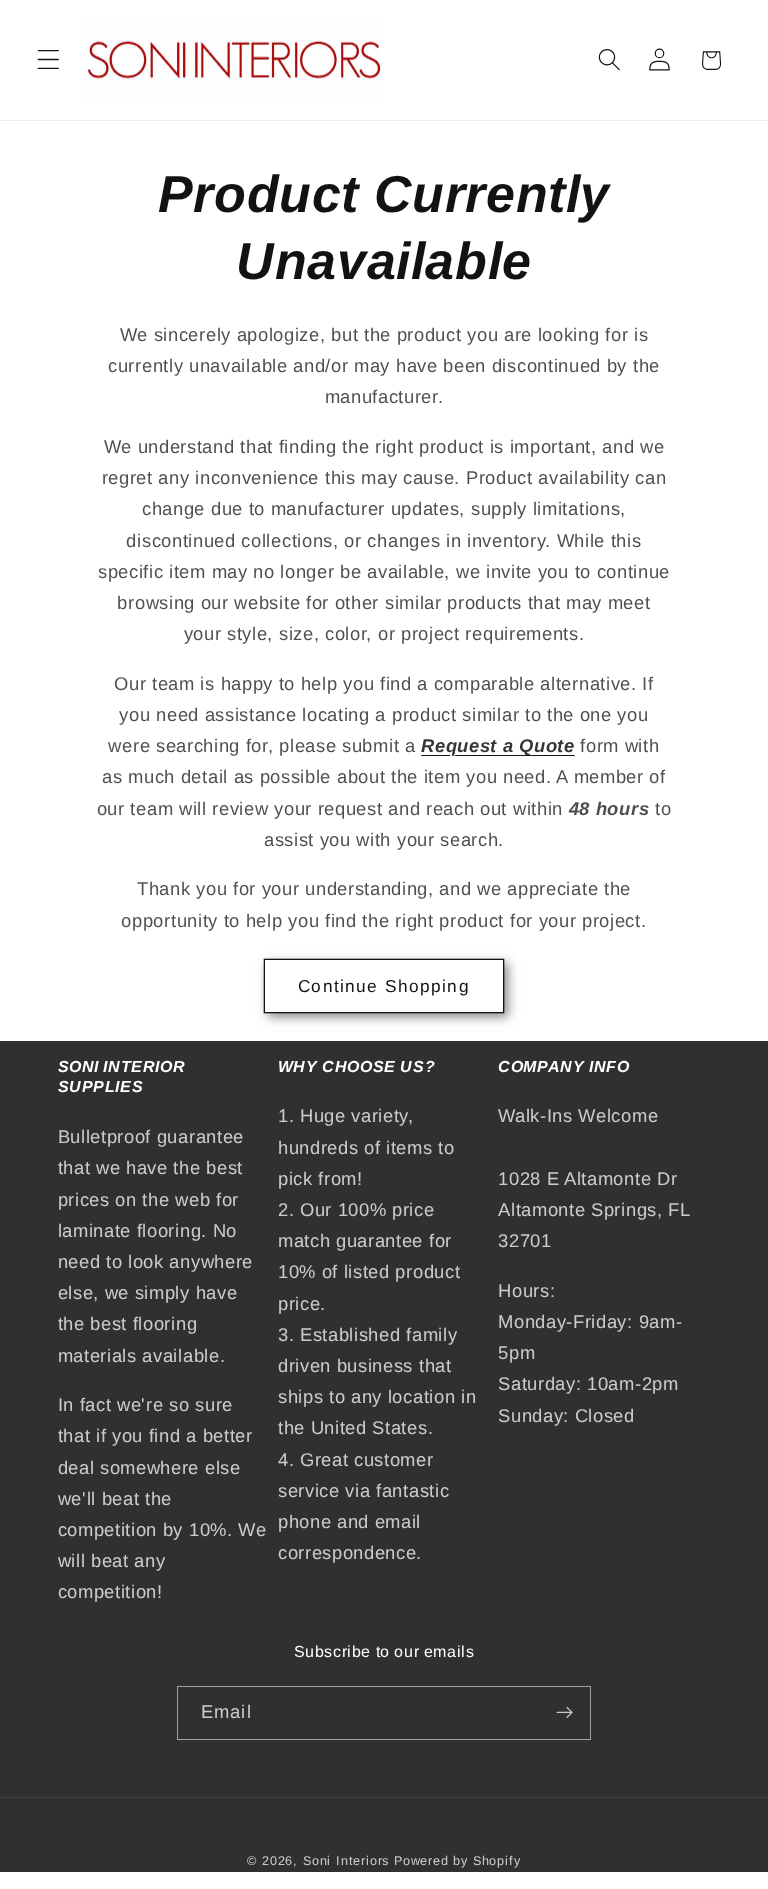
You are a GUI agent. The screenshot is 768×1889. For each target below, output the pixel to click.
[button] (48, 60)
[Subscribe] (564, 1713)
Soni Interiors (346, 1861)
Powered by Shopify (457, 1861)
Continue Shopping (384, 986)
